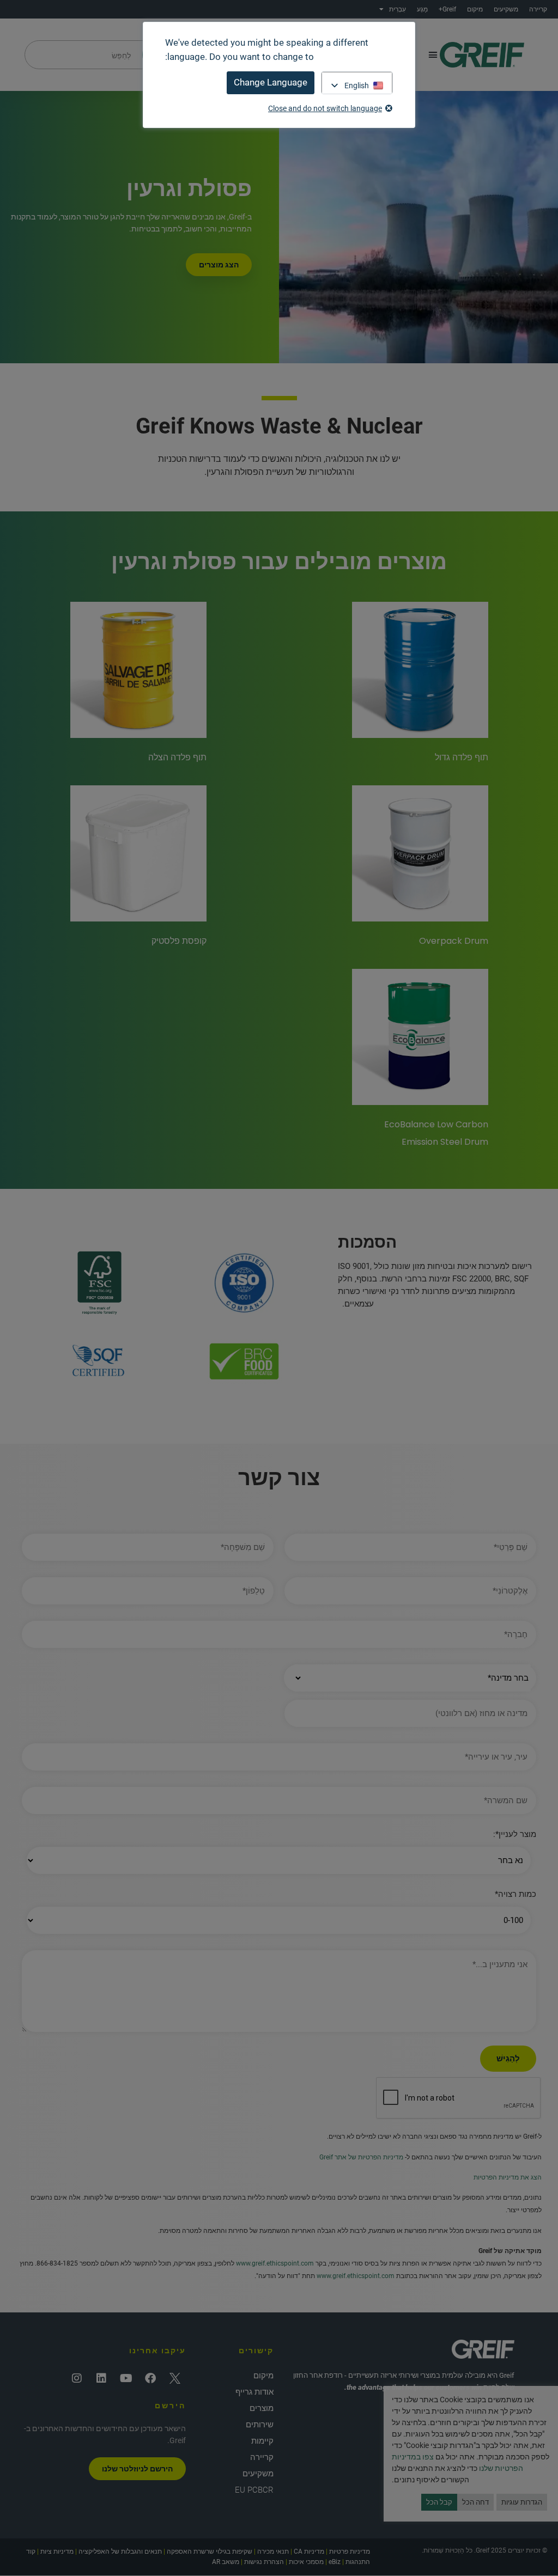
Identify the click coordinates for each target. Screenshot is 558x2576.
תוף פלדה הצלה (177, 757)
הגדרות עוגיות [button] (522, 2502)
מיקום (475, 9)
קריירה (538, 9)
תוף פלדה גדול (462, 757)
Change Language (271, 82)
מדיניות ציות (57, 2551)
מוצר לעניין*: (515, 1835)
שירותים (260, 2425)
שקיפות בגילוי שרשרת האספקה (210, 2551)
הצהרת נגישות (264, 2562)
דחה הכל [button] (475, 2502)
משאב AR (226, 2562)
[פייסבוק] (150, 2378)
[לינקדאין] (101, 2378)
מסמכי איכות (306, 2562)
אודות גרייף (254, 2392)
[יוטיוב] (126, 2378)
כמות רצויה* (515, 1894)
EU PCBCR (254, 2490)
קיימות (262, 2441)
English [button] (357, 86)
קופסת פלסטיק (179, 941)
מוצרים (262, 2408)
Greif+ (447, 9)
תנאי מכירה (273, 2551)
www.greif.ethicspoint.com (275, 2263)
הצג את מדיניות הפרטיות (508, 2177)
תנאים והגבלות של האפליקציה (120, 2551)
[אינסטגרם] (77, 2378)
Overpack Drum (454, 941)
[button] (433, 55)
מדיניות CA (309, 2551)
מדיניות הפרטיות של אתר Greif (361, 2157)
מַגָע (422, 9)
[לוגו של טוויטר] (175, 2378)
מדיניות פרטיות (350, 2551)
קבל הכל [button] (439, 2502)
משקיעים (506, 9)
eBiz (335, 2562)
